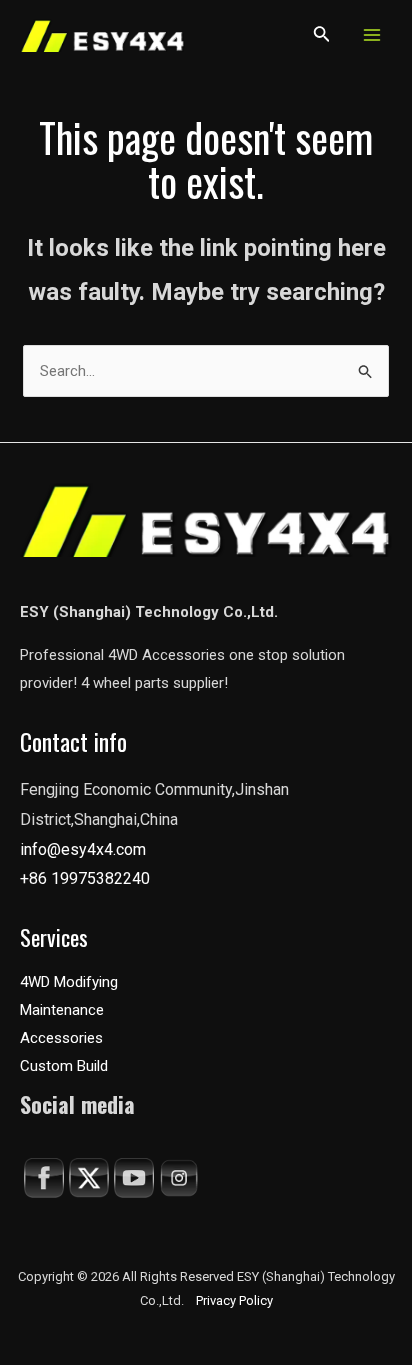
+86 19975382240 (85, 878)
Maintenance (62, 1010)
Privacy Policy (234, 1300)
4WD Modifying (69, 982)
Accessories (61, 1038)
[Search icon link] (322, 37)
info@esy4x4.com (83, 849)
